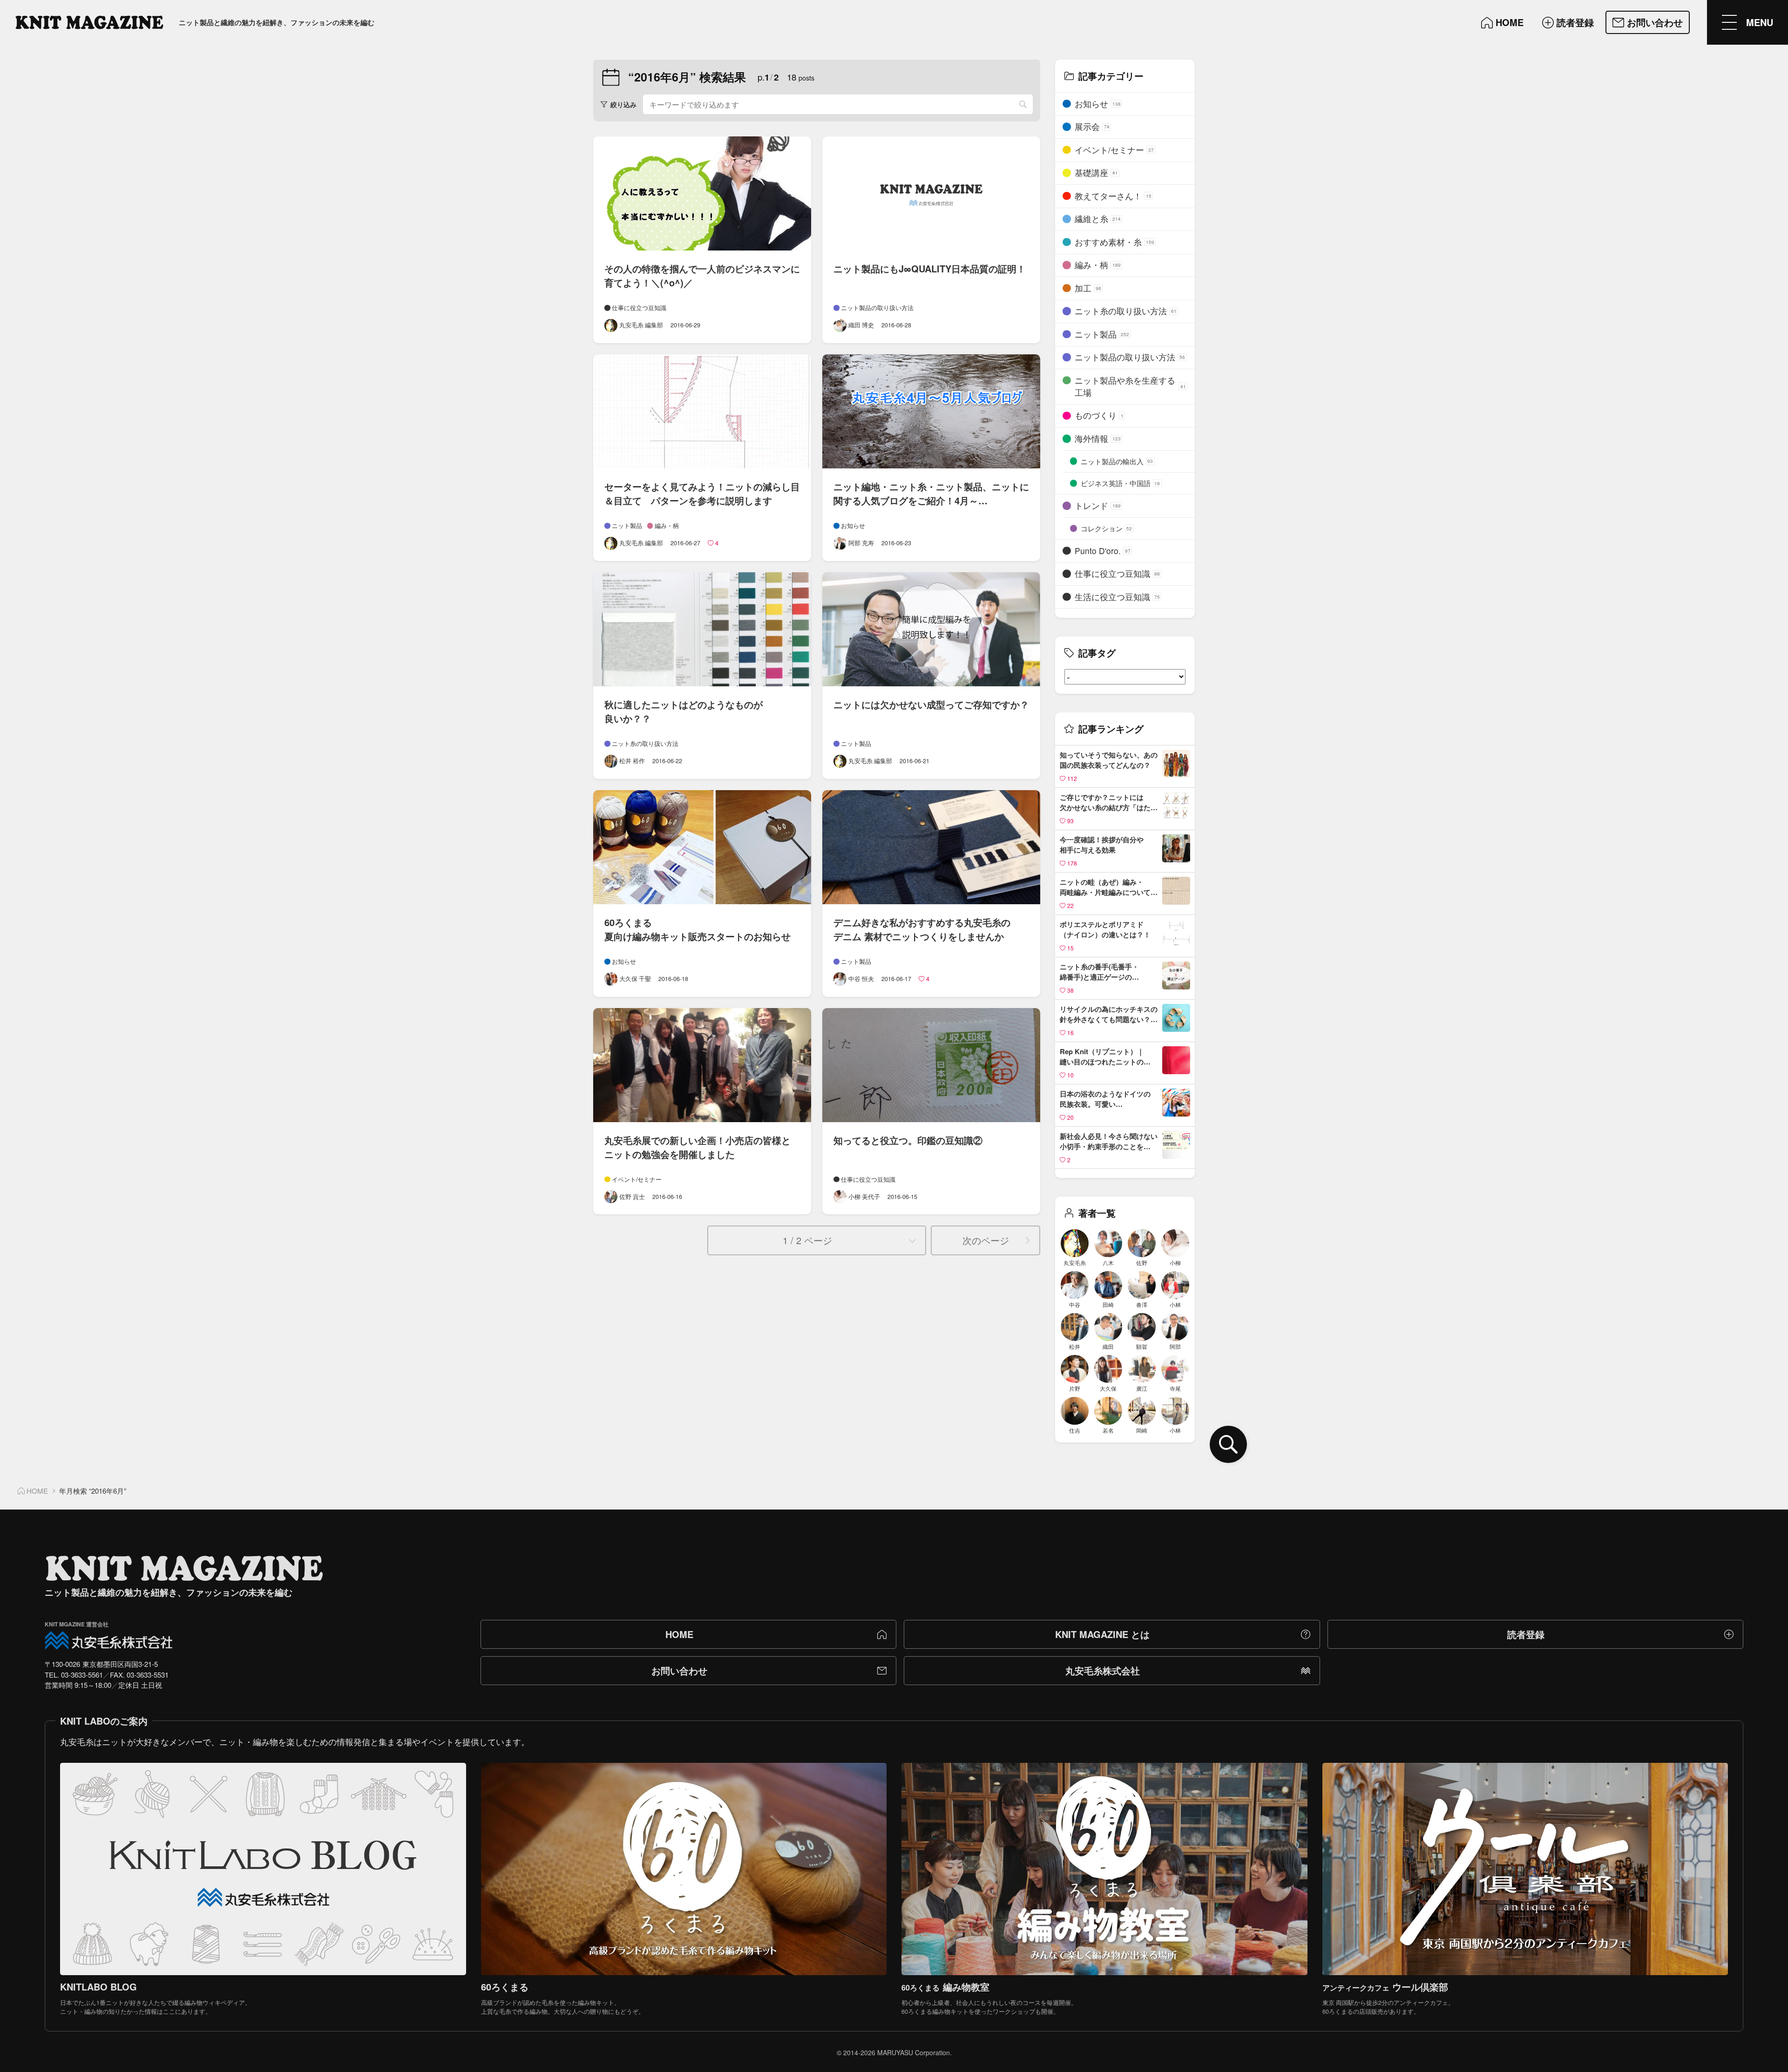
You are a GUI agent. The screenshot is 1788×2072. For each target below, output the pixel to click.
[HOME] (89, 22)
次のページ (986, 1240)
